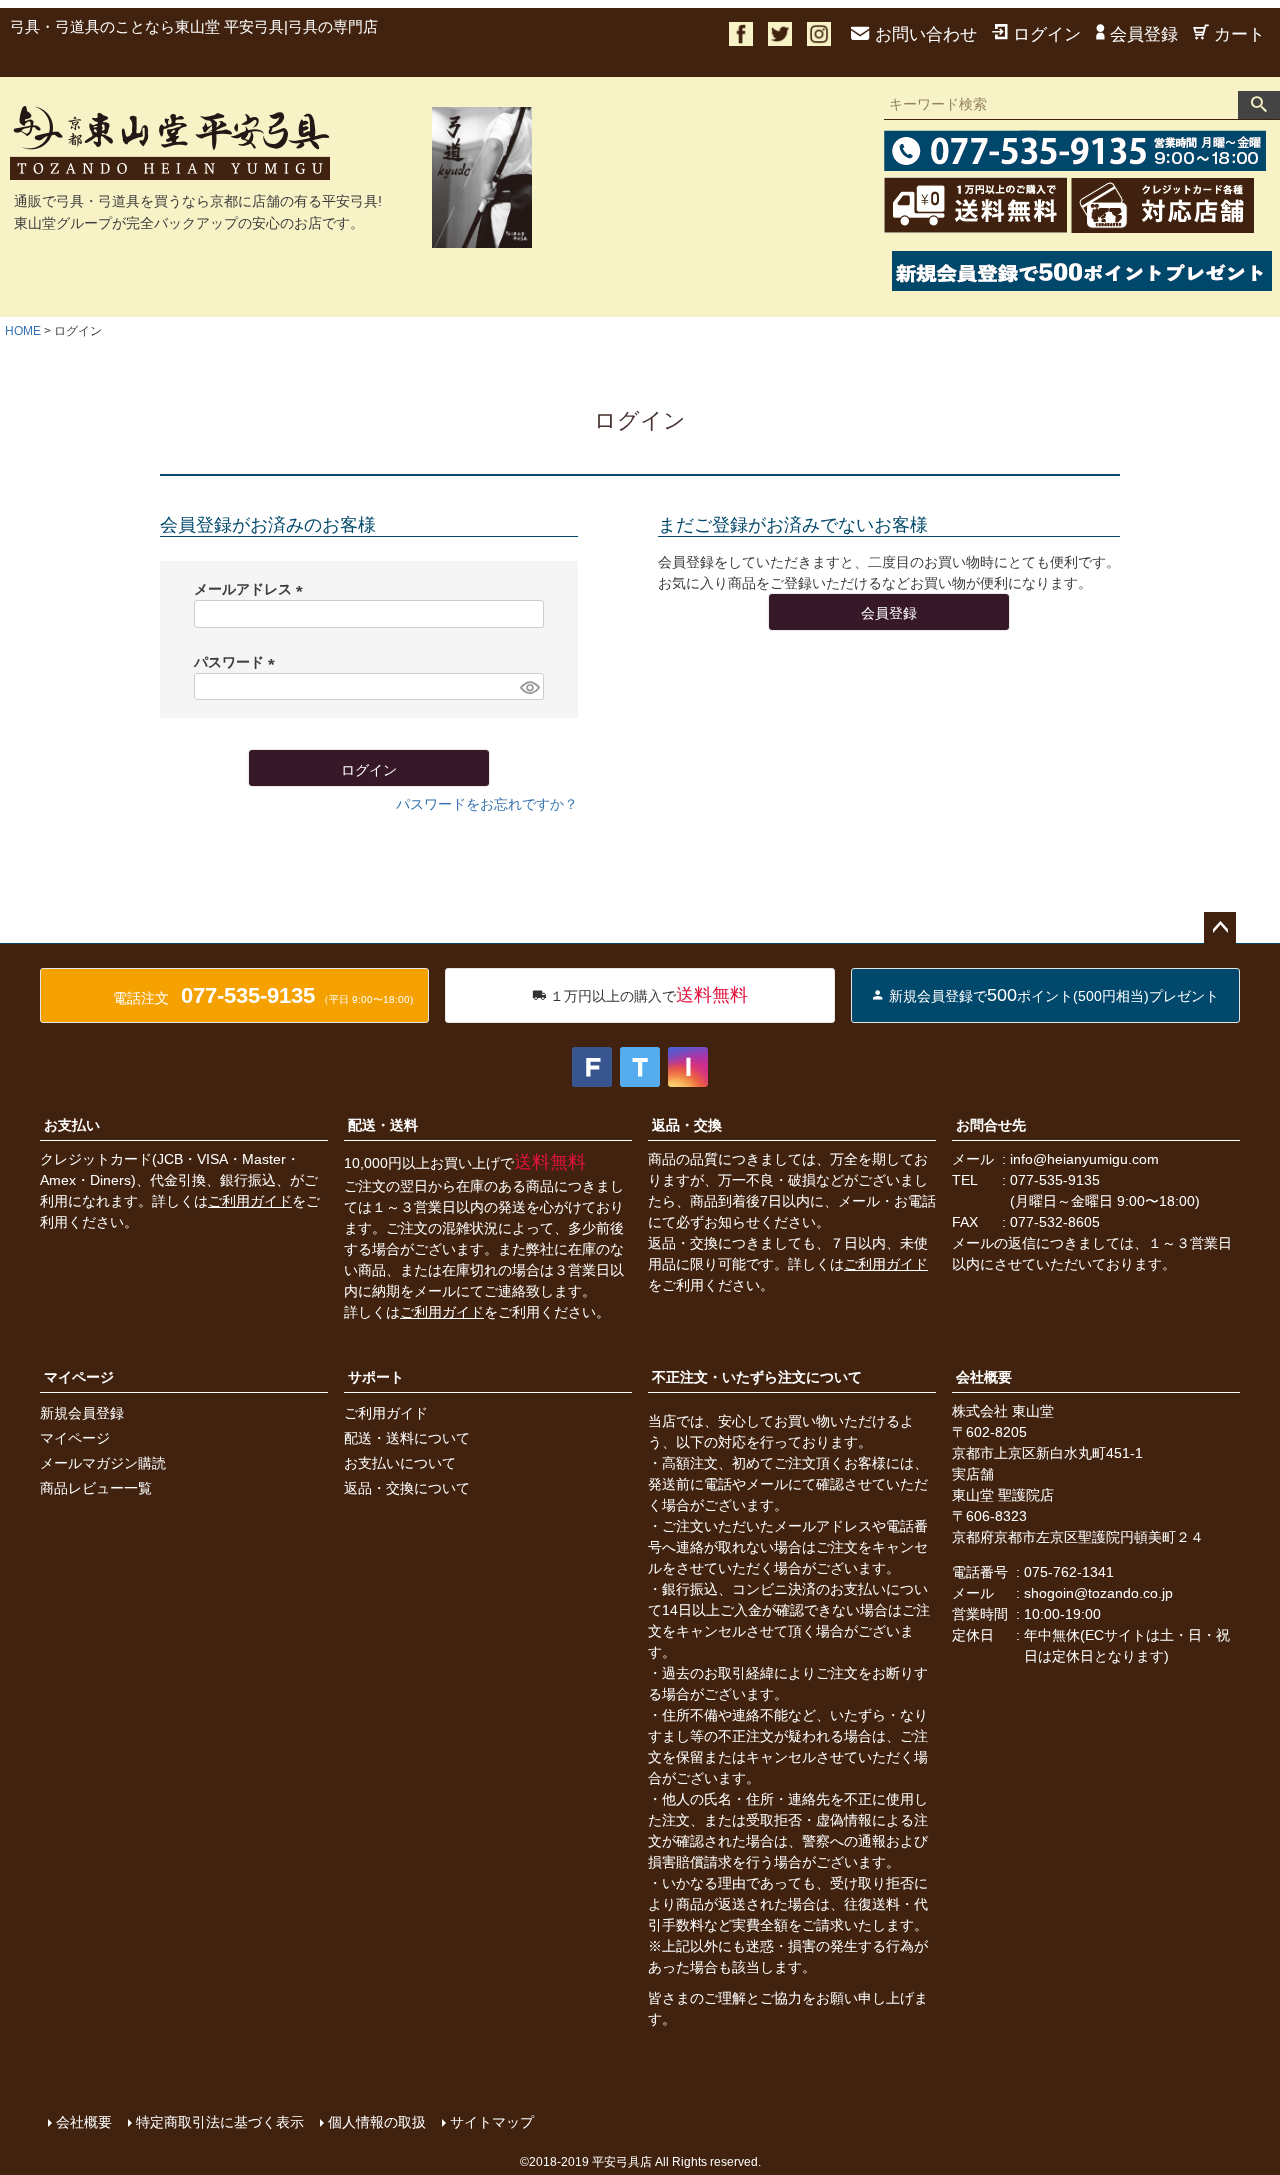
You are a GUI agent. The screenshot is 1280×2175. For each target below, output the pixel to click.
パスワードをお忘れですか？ (487, 804)
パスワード (238, 662)
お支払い (72, 1125)
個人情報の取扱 (377, 2122)
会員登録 (1144, 34)
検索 (1259, 105)
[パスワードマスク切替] (529, 687)
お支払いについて (400, 1463)
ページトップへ (1220, 928)
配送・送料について (407, 1438)
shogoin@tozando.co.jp (1098, 1593)
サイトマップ (492, 2122)
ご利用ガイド (250, 1201)
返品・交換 (687, 1125)
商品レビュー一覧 (96, 1488)
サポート (376, 1377)
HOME (23, 331)
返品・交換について (407, 1488)
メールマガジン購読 (103, 1463)
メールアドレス (252, 589)
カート (1239, 34)
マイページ (79, 1377)
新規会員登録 (82, 1413)
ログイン (1047, 34)
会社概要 (984, 1377)
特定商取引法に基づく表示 (220, 2122)
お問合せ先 (991, 1125)
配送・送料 (383, 1125)
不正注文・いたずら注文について (757, 1377)
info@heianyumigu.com (1084, 1159)
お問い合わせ (926, 34)
